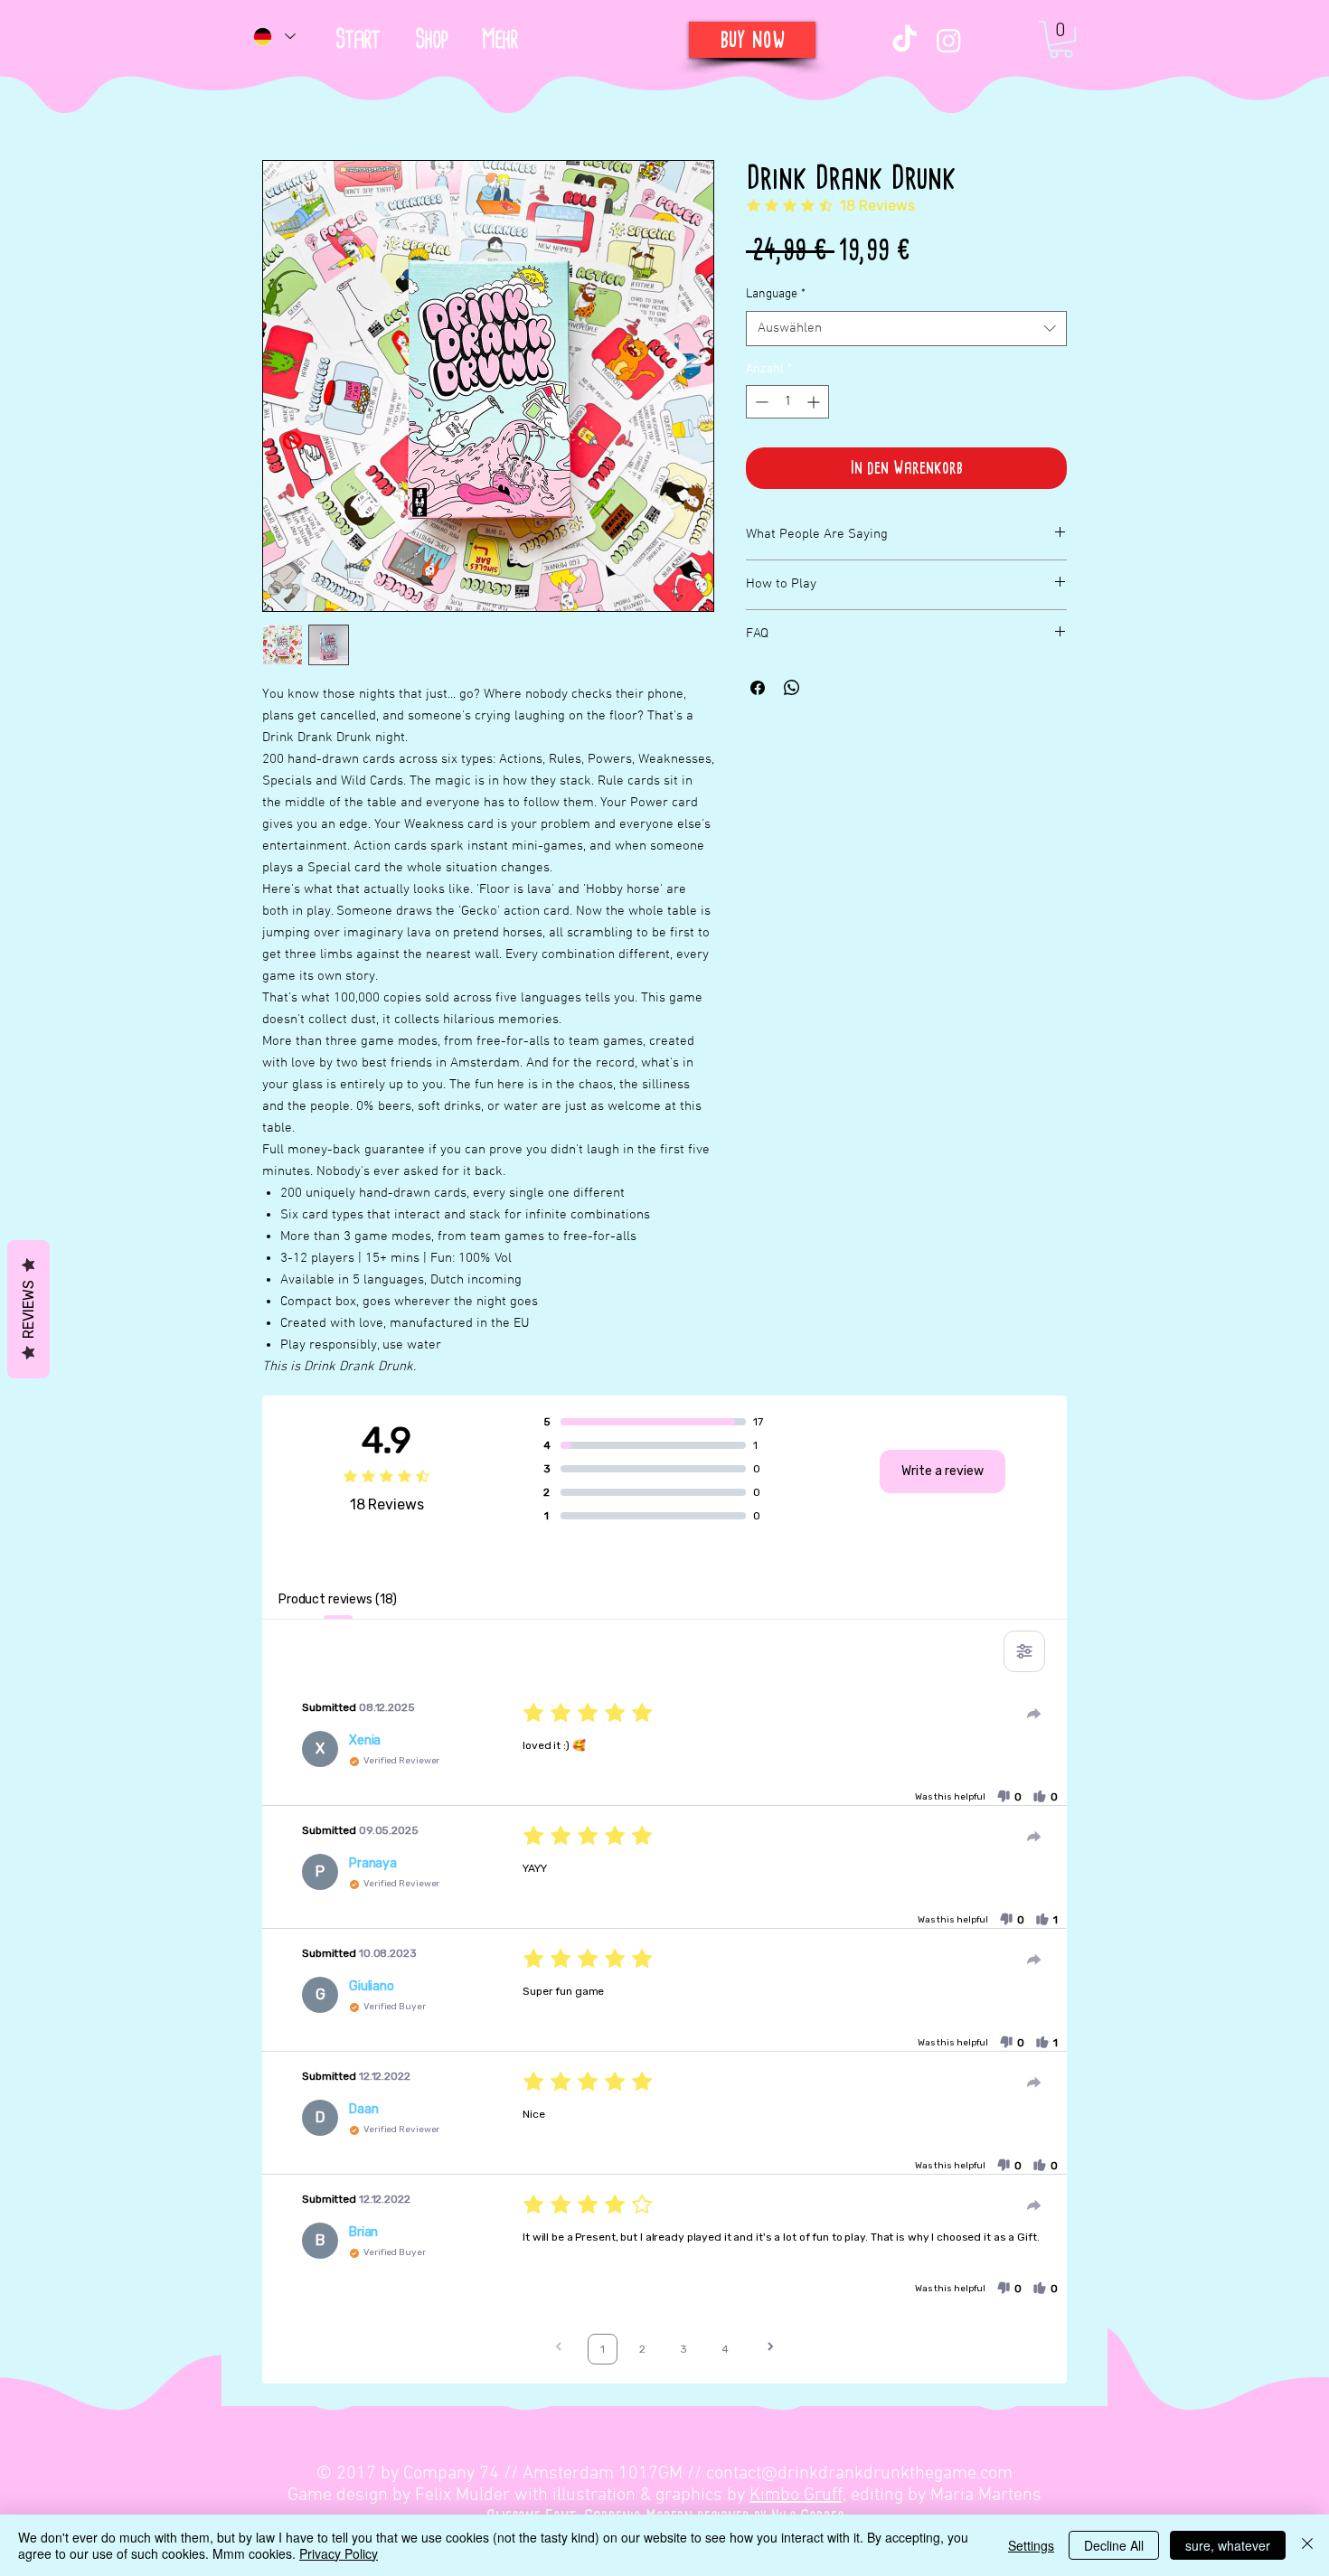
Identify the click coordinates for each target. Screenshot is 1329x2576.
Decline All (1114, 2545)
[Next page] (770, 2349)
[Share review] (1034, 1714)
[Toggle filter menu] (1024, 1651)
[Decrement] (760, 402)
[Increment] (815, 402)
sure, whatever (1228, 2545)
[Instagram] (949, 40)
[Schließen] (1307, 2545)
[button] (500, 40)
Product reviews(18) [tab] (338, 1599)
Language (776, 294)
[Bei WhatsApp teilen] (792, 688)
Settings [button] (1031, 2545)
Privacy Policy (339, 2553)
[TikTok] (905, 40)
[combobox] (906, 329)
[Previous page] (559, 2349)
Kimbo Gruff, (798, 2496)
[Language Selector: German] (273, 36)
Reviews (28, 1309)
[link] (1061, 39)
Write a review (943, 1471)
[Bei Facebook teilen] (758, 688)
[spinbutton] (787, 402)
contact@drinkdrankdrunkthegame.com (859, 2474)
